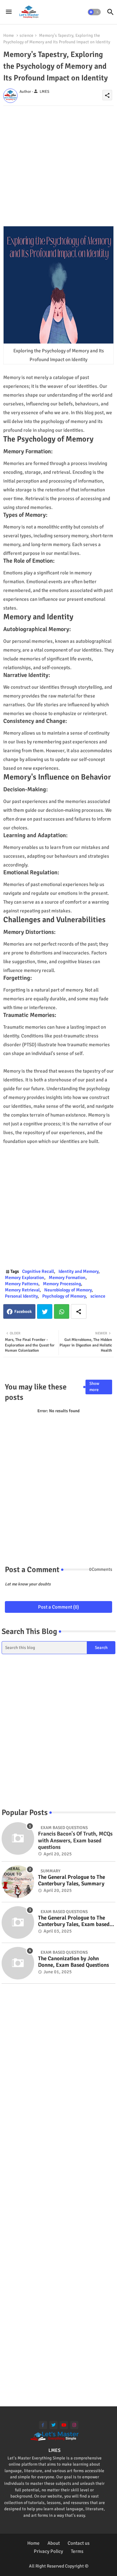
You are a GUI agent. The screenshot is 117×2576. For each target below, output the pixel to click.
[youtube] (64, 2425)
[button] (94, 12)
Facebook (23, 1312)
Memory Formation (67, 1278)
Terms (77, 2551)
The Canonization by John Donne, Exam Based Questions (73, 1962)
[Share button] (79, 1311)
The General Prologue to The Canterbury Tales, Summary (71, 1880)
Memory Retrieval (22, 1290)
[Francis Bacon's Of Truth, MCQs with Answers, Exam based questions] (18, 1838)
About (54, 2543)
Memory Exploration (25, 1278)
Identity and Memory (78, 1271)
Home (9, 35)
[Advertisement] (58, 164)
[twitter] (53, 2425)
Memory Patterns (22, 1284)
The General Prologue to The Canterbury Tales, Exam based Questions (74, 1921)
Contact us (79, 2543)
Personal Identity (21, 1296)
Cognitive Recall (38, 1271)
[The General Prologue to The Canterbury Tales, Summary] (18, 1882)
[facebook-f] (43, 2425)
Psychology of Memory (64, 1296)
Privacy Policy (48, 2551)
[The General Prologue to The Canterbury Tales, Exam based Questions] (18, 1922)
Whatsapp (62, 1311)
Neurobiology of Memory (68, 1290)
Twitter (45, 1311)
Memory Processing (62, 1284)
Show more (94, 1387)
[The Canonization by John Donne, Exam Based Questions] (18, 1963)
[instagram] (74, 2425)
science (26, 35)
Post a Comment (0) (58, 1607)
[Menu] (9, 12)
